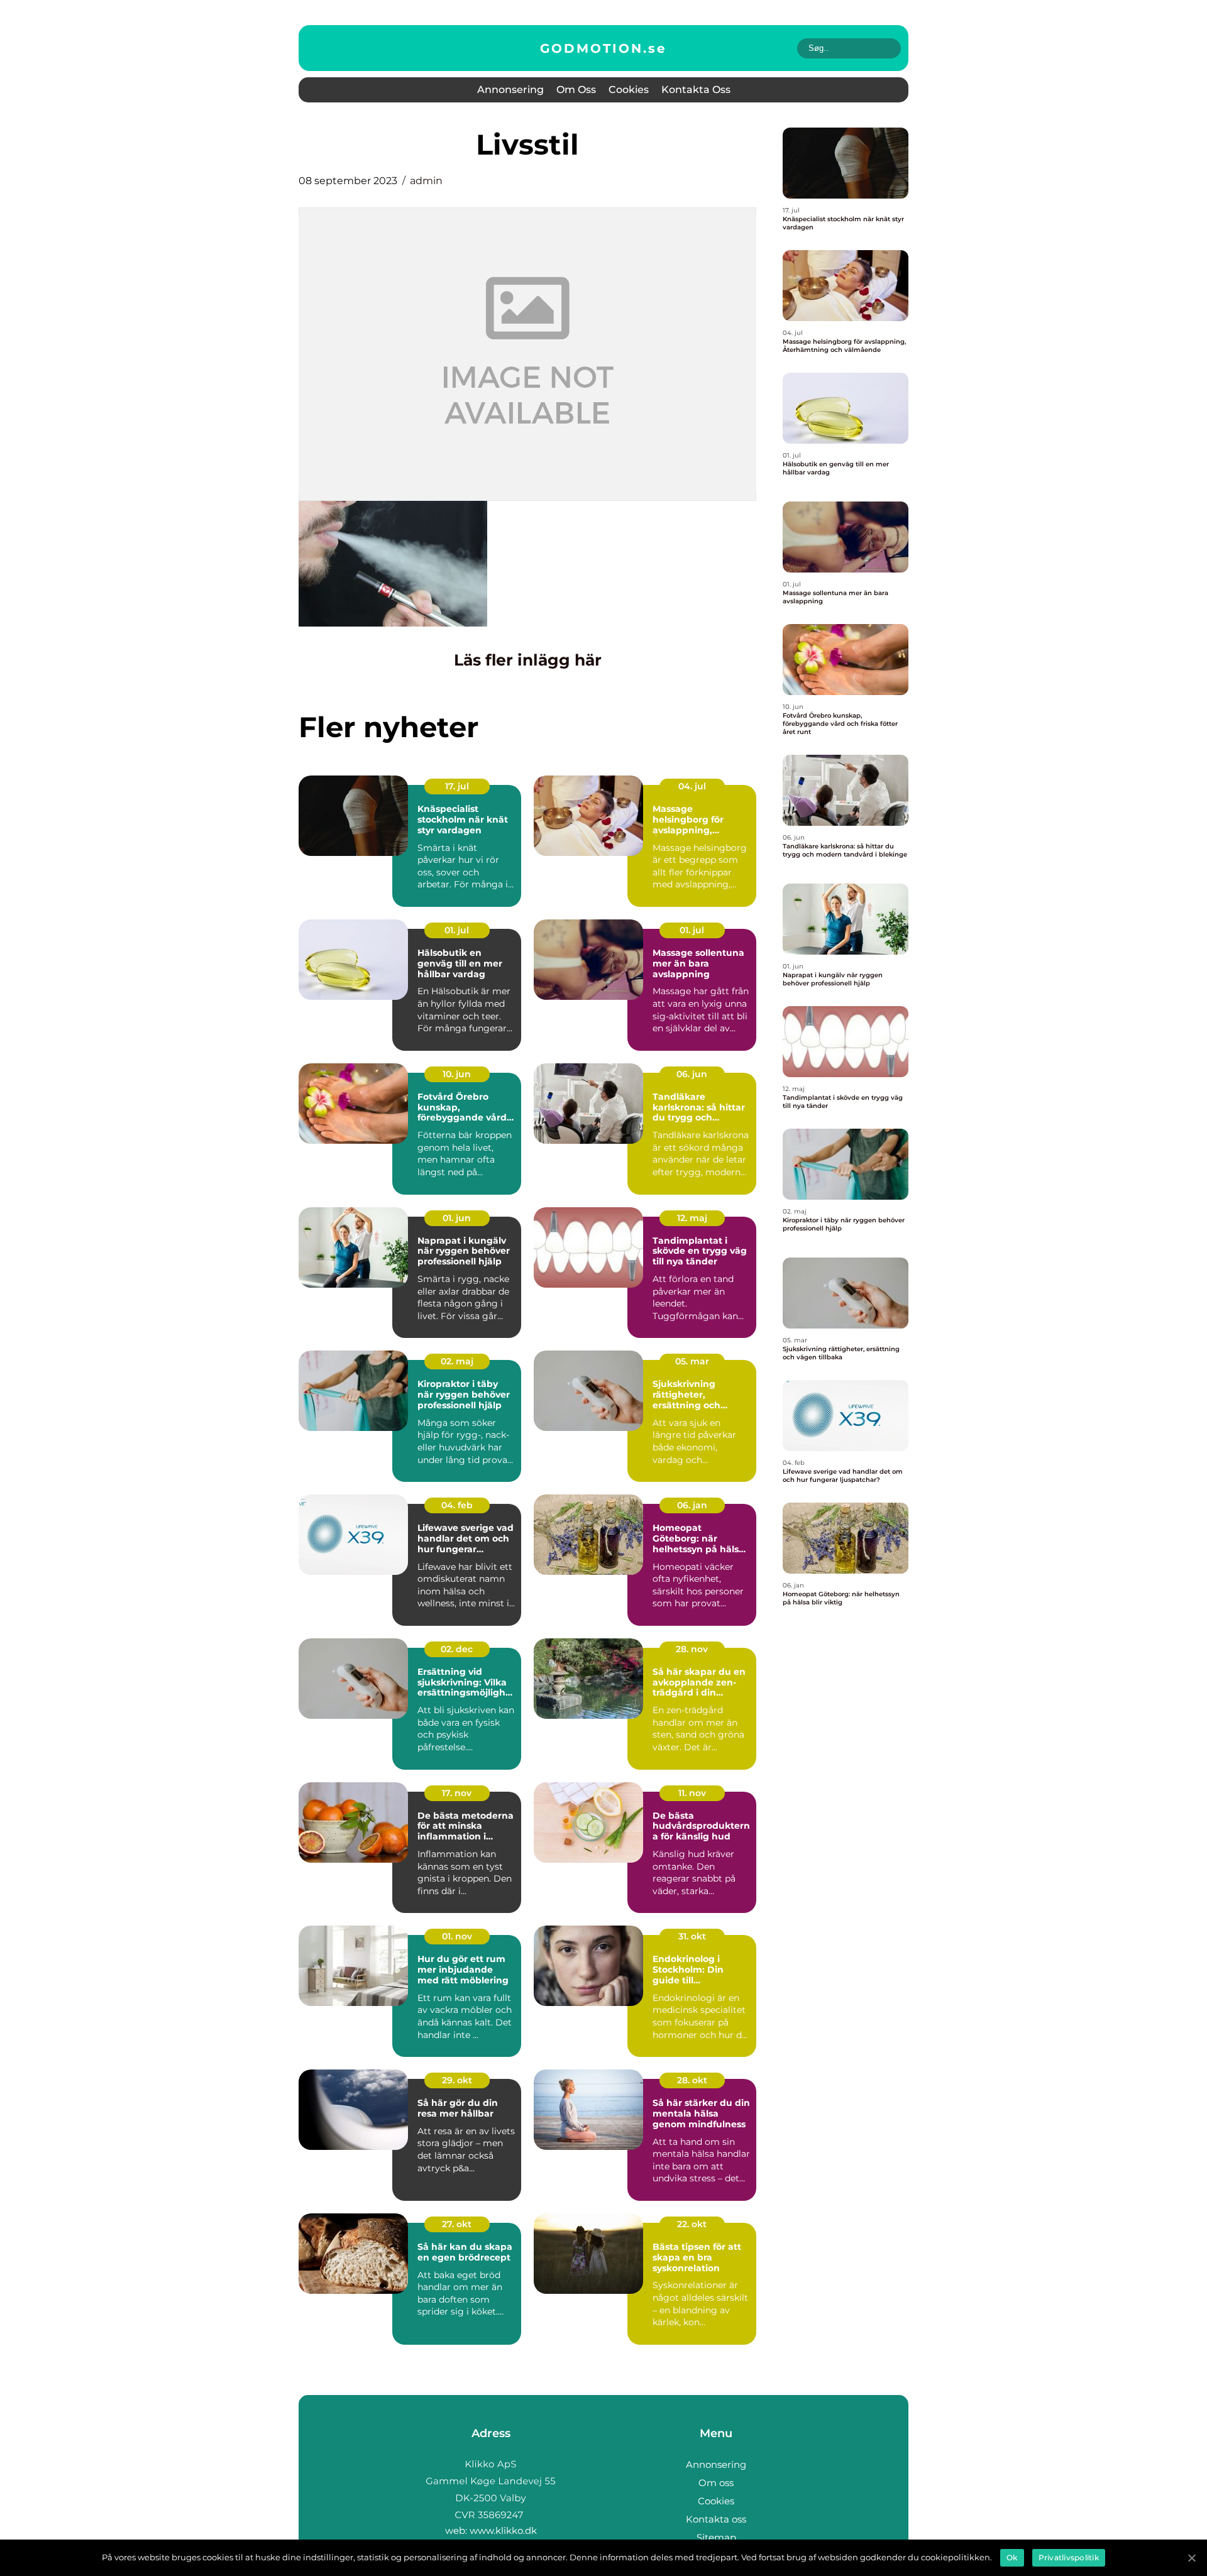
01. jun (457, 1218)
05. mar (692, 1361)
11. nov (692, 1793)
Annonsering (510, 90)
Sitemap (716, 2537)
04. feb (457, 1505)
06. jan (692, 1505)
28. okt (692, 2080)
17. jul (457, 786)
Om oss (576, 90)
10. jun (457, 1074)
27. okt (457, 2224)
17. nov (457, 1793)
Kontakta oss (696, 90)
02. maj (457, 1361)
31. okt (692, 1936)
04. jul (692, 786)
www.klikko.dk (503, 2530)
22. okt (692, 2224)
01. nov (457, 1936)
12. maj (692, 1218)
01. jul (457, 930)
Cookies (629, 90)
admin (426, 181)
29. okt (457, 2080)
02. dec (457, 1649)
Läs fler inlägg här (528, 660)
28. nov (692, 1649)
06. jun (692, 1074)
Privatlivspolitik (1069, 2557)
